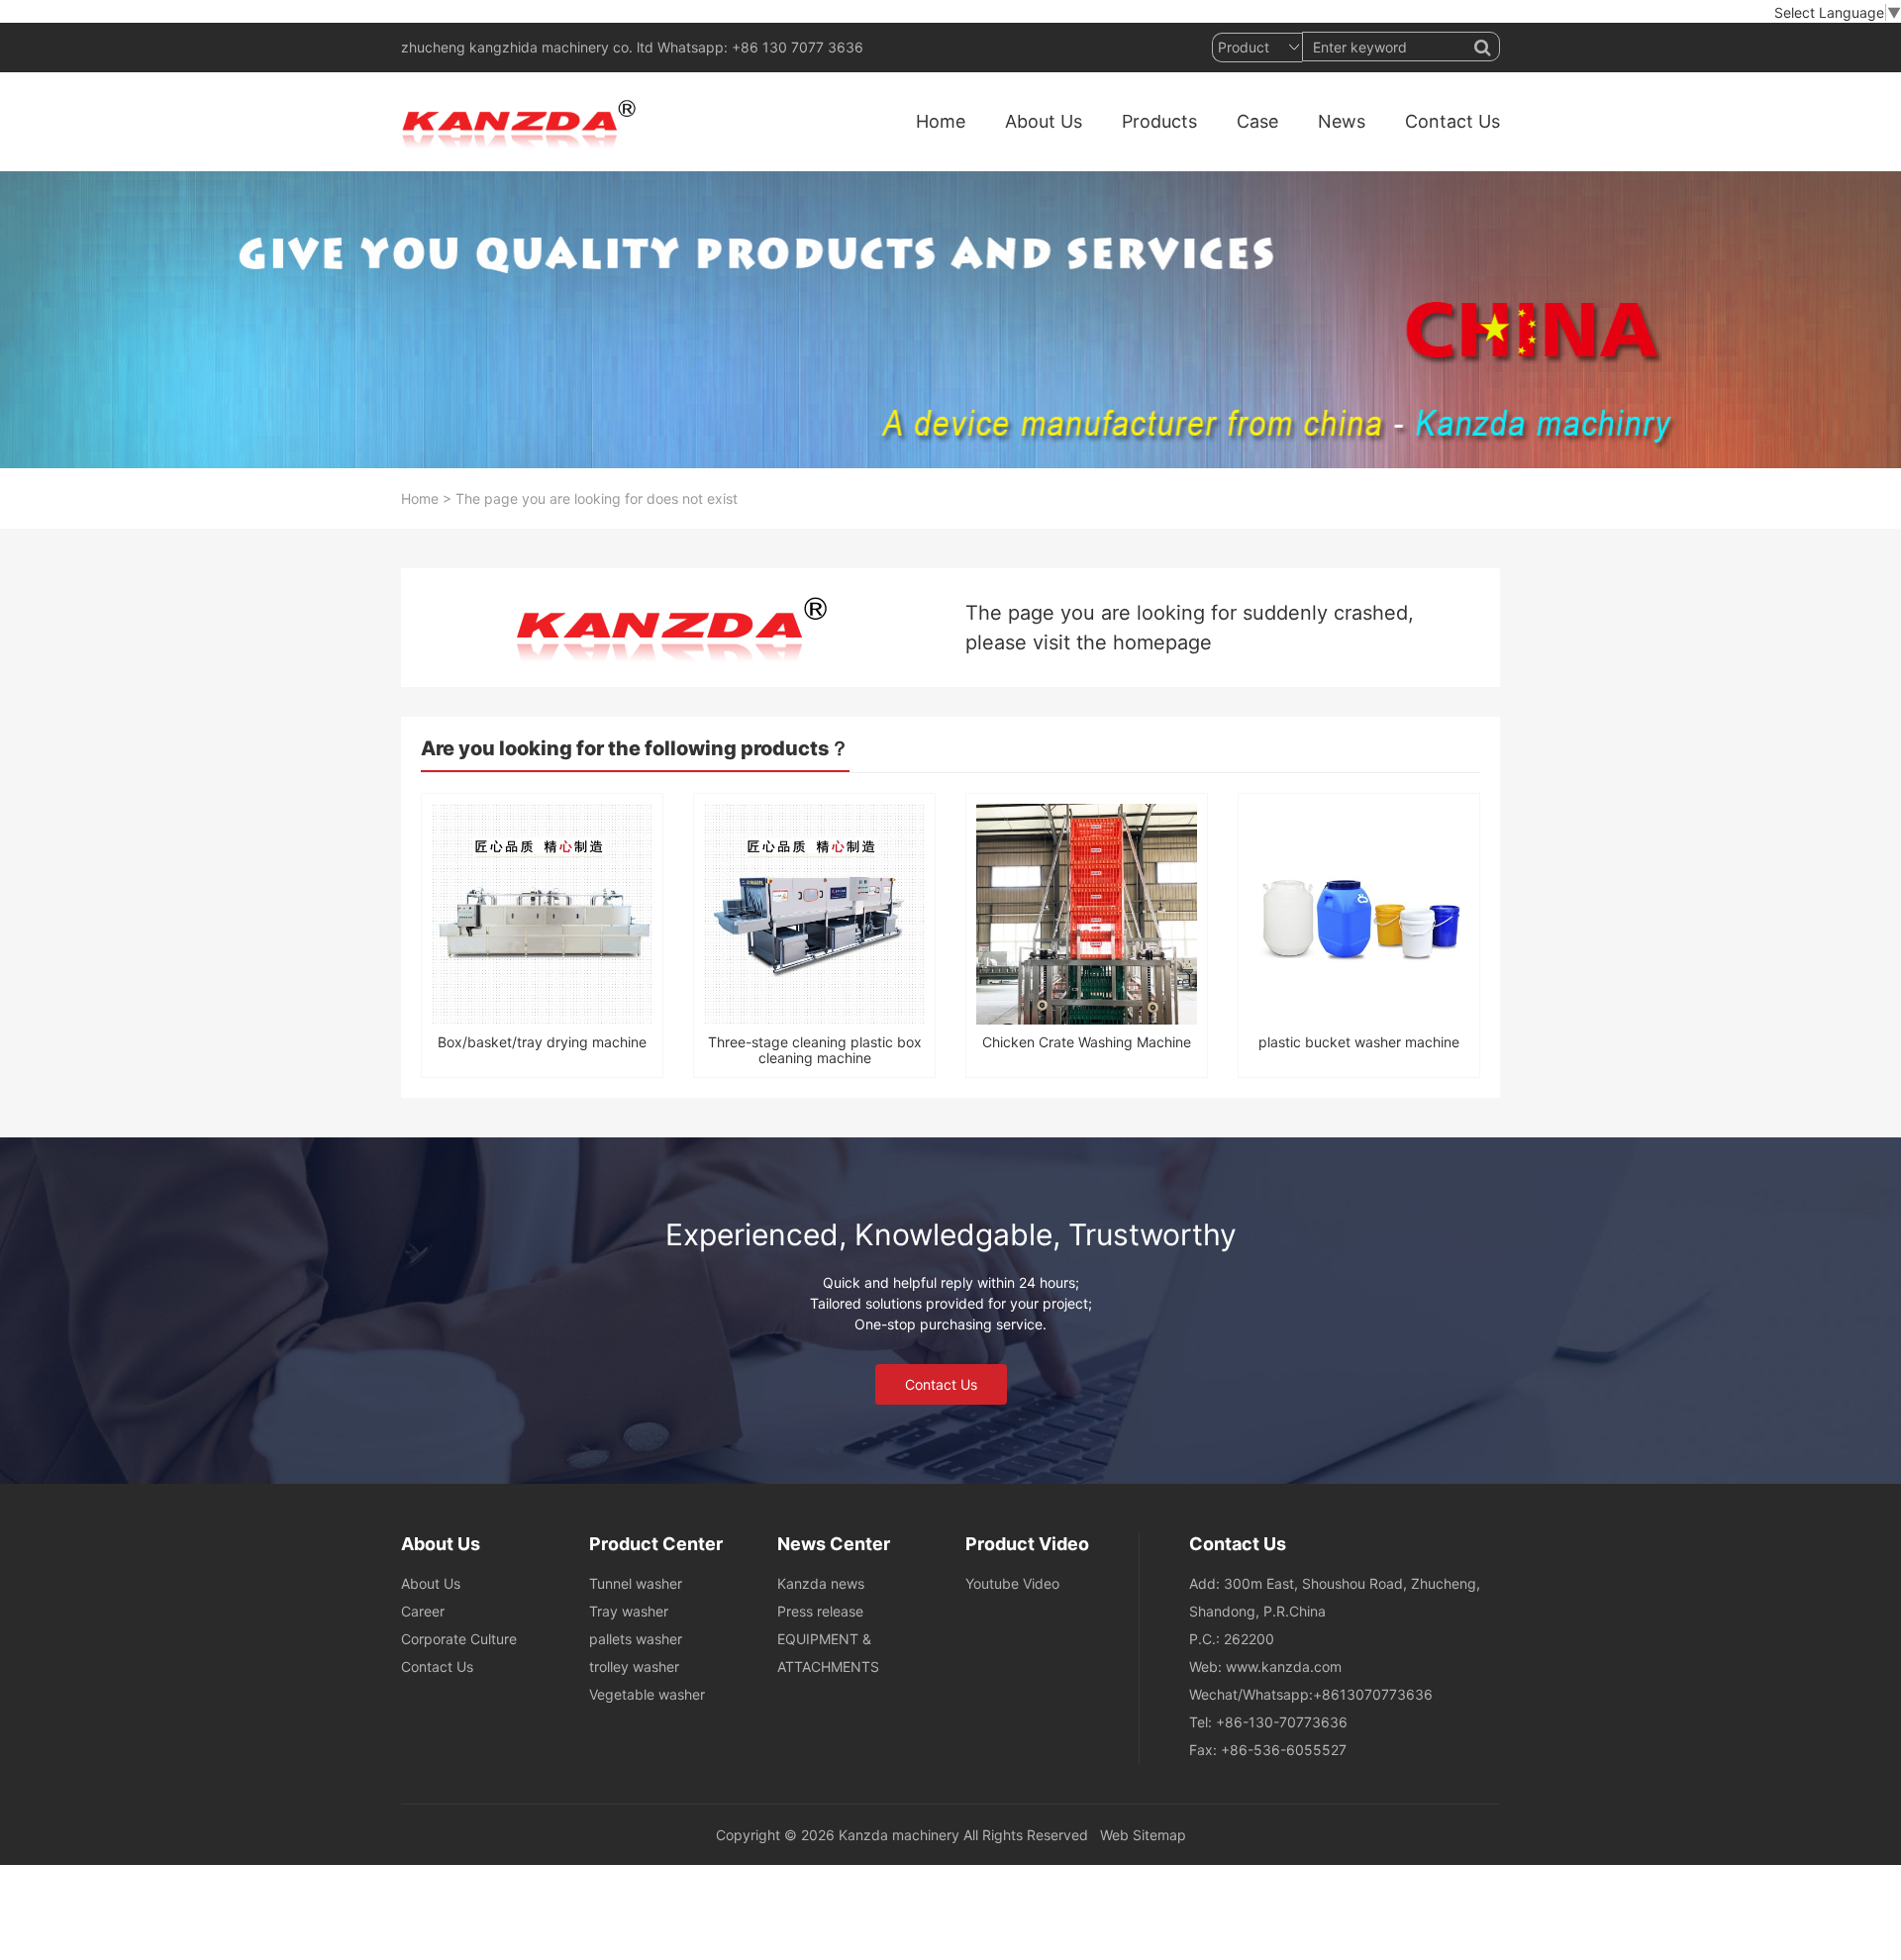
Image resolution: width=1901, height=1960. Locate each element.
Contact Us (1452, 121)
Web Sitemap (1143, 1835)
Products (1159, 121)
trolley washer (634, 1666)
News (1342, 121)
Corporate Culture (459, 1639)
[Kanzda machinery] (524, 122)
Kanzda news (821, 1583)
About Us (1044, 121)
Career (423, 1611)
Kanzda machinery (899, 1835)
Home (941, 121)
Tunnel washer (636, 1583)
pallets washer (636, 1639)
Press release (820, 1611)
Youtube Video (1012, 1583)
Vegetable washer (647, 1694)
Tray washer (629, 1611)
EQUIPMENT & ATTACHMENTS (828, 1653)
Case (1257, 121)
